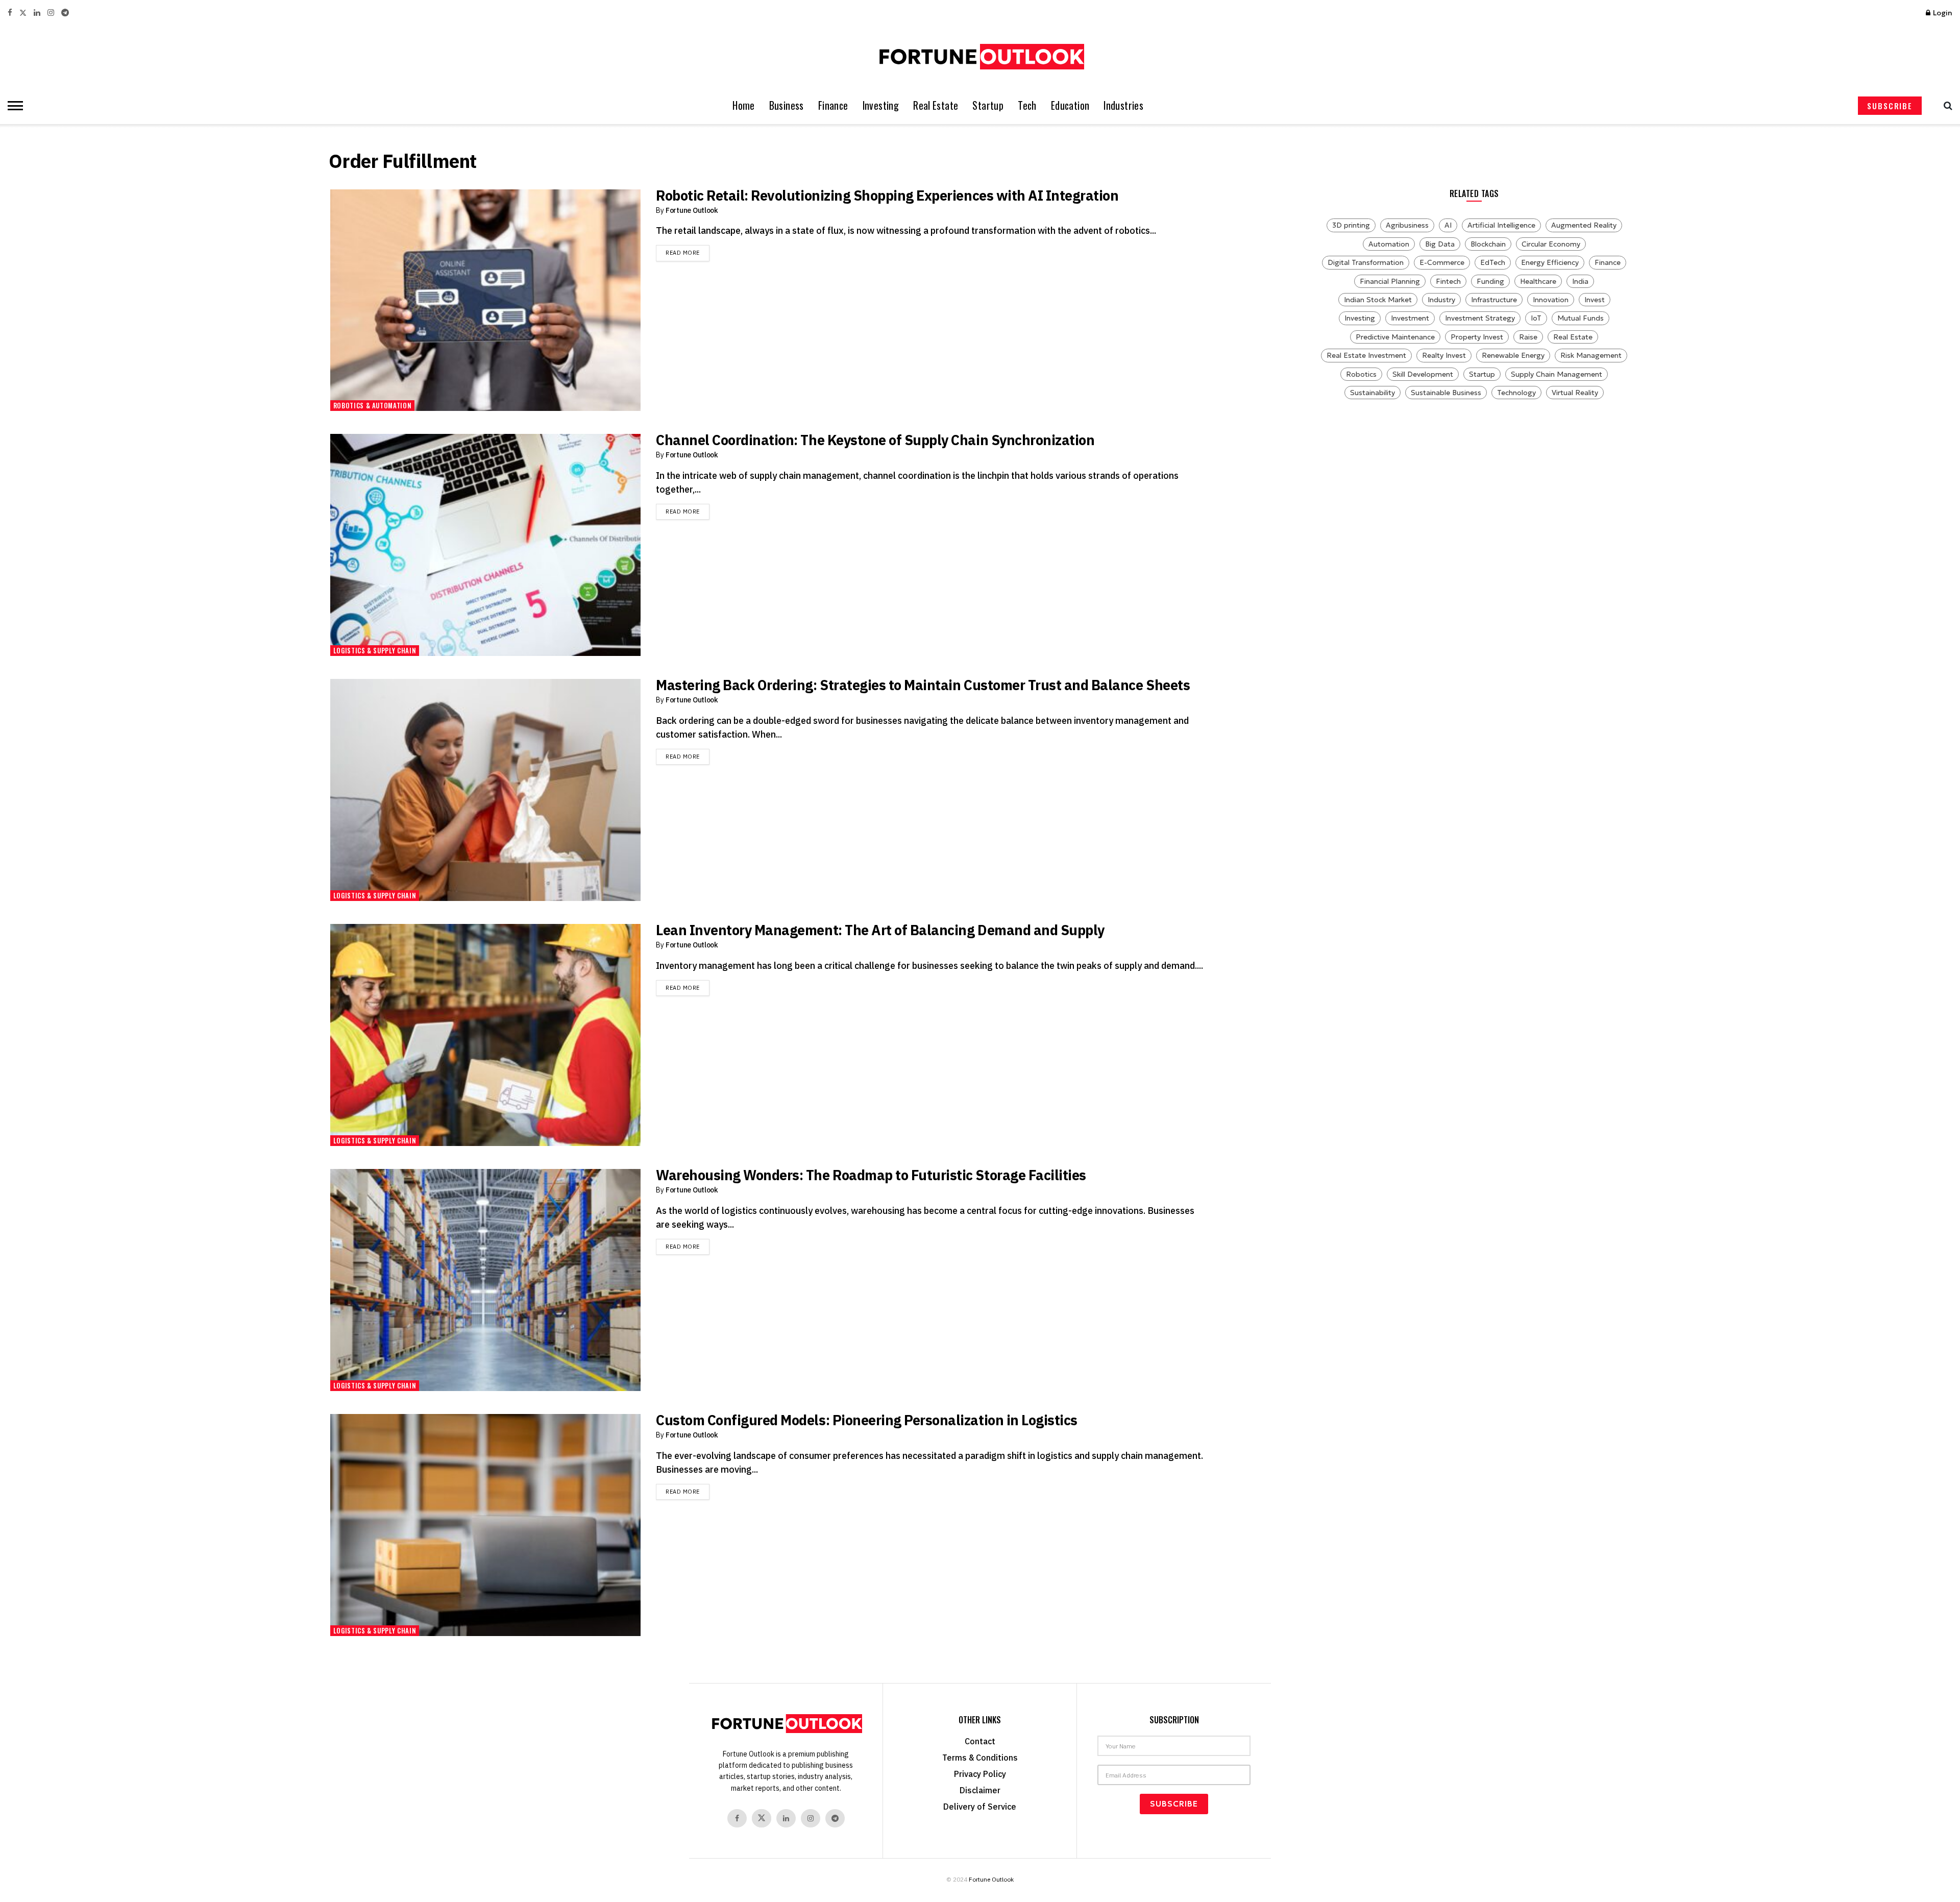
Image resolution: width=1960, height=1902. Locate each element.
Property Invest (1477, 337)
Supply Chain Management (1557, 374)
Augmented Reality (1584, 225)
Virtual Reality (1575, 393)
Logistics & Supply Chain (375, 650)
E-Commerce (1442, 262)
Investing (881, 105)
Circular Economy (1551, 244)
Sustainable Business (1446, 393)
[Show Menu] (13, 106)
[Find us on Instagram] (51, 13)
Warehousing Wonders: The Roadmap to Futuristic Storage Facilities (871, 1175)
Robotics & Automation (373, 405)
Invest (1595, 300)
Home (744, 105)
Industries (1123, 105)
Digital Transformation (1366, 262)
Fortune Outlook (692, 210)
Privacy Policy (980, 1774)
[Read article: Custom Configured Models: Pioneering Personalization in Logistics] (485, 1525)
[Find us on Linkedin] (786, 1818)
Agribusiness (1407, 225)
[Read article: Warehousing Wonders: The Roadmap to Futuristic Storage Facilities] (485, 1280)
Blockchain (1488, 244)
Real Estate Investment (1366, 355)
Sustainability (1373, 393)
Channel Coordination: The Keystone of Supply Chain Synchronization (875, 440)
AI (1448, 225)
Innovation (1551, 300)
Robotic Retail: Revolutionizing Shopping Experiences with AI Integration (887, 195)
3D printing (1351, 225)
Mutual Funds (1581, 318)
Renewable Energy (1513, 355)
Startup (988, 105)
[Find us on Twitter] (23, 13)
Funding (1490, 281)
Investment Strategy (1480, 318)
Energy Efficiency (1550, 262)
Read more (688, 252)
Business (787, 105)
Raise (1528, 337)
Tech (1027, 105)
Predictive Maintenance (1395, 337)
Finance (833, 105)
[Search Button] (1945, 106)
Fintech (1448, 281)
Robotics (1361, 374)
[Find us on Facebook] (10, 13)
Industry (1441, 300)
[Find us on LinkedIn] (37, 13)
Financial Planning (1390, 281)
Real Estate (936, 105)
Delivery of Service (980, 1807)
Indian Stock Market (1378, 300)
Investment (1410, 318)
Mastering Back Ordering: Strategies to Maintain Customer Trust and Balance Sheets (923, 685)
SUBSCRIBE (1890, 106)
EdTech (1493, 262)
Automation (1389, 244)
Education (1070, 105)
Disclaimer (980, 1790)
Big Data (1440, 244)
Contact (980, 1741)
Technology (1516, 393)
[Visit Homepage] (980, 57)
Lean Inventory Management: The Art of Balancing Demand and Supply (880, 930)
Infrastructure (1494, 300)
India (1580, 281)
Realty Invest (1444, 355)
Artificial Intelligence (1501, 225)
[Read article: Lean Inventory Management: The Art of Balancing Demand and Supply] (485, 1035)
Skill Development (1423, 374)
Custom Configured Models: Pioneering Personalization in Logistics (867, 1420)
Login (1942, 13)
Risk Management (1591, 355)
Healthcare (1538, 281)
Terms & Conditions (980, 1758)
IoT (1536, 318)
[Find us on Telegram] (65, 13)
